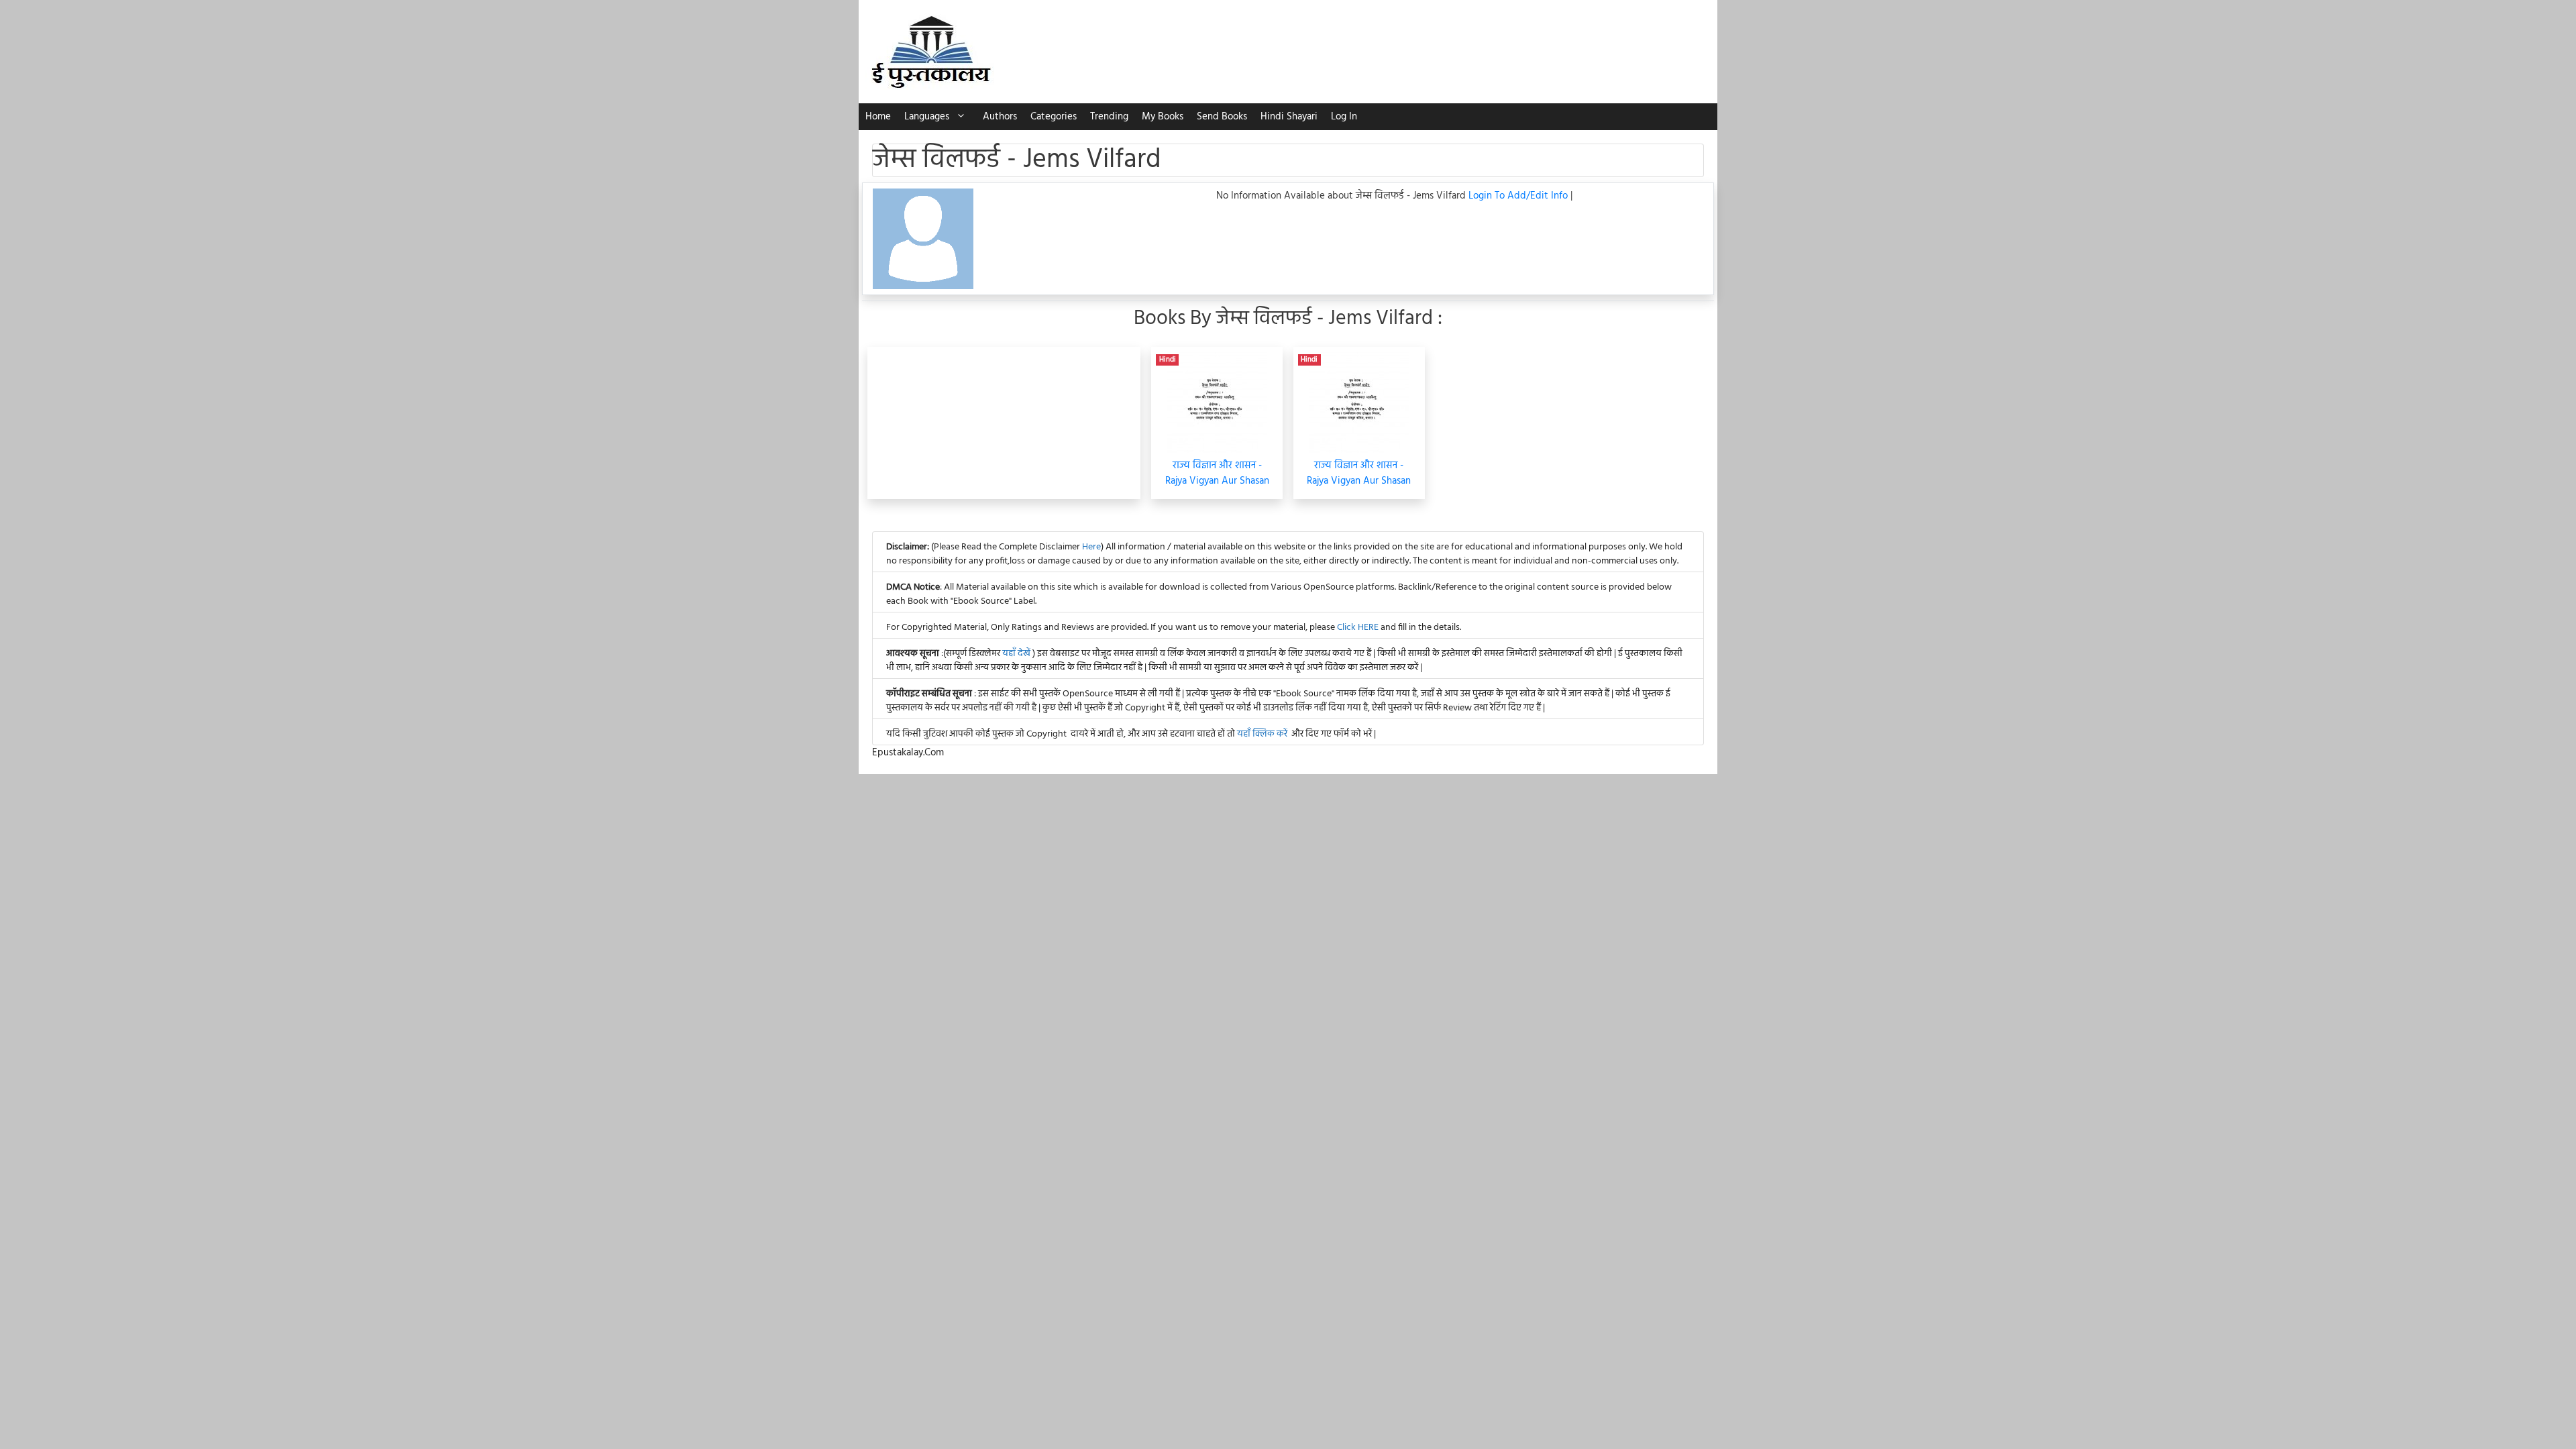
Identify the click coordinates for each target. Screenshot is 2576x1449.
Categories (1054, 117)
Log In (1344, 117)
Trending (1109, 117)
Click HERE (1358, 628)
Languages (927, 117)
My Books (1163, 117)
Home (878, 117)
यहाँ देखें (1017, 654)
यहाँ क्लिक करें (1262, 734)
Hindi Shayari (1289, 117)
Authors (1000, 117)
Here (1091, 547)
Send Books (1222, 117)
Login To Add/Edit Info (1519, 196)
